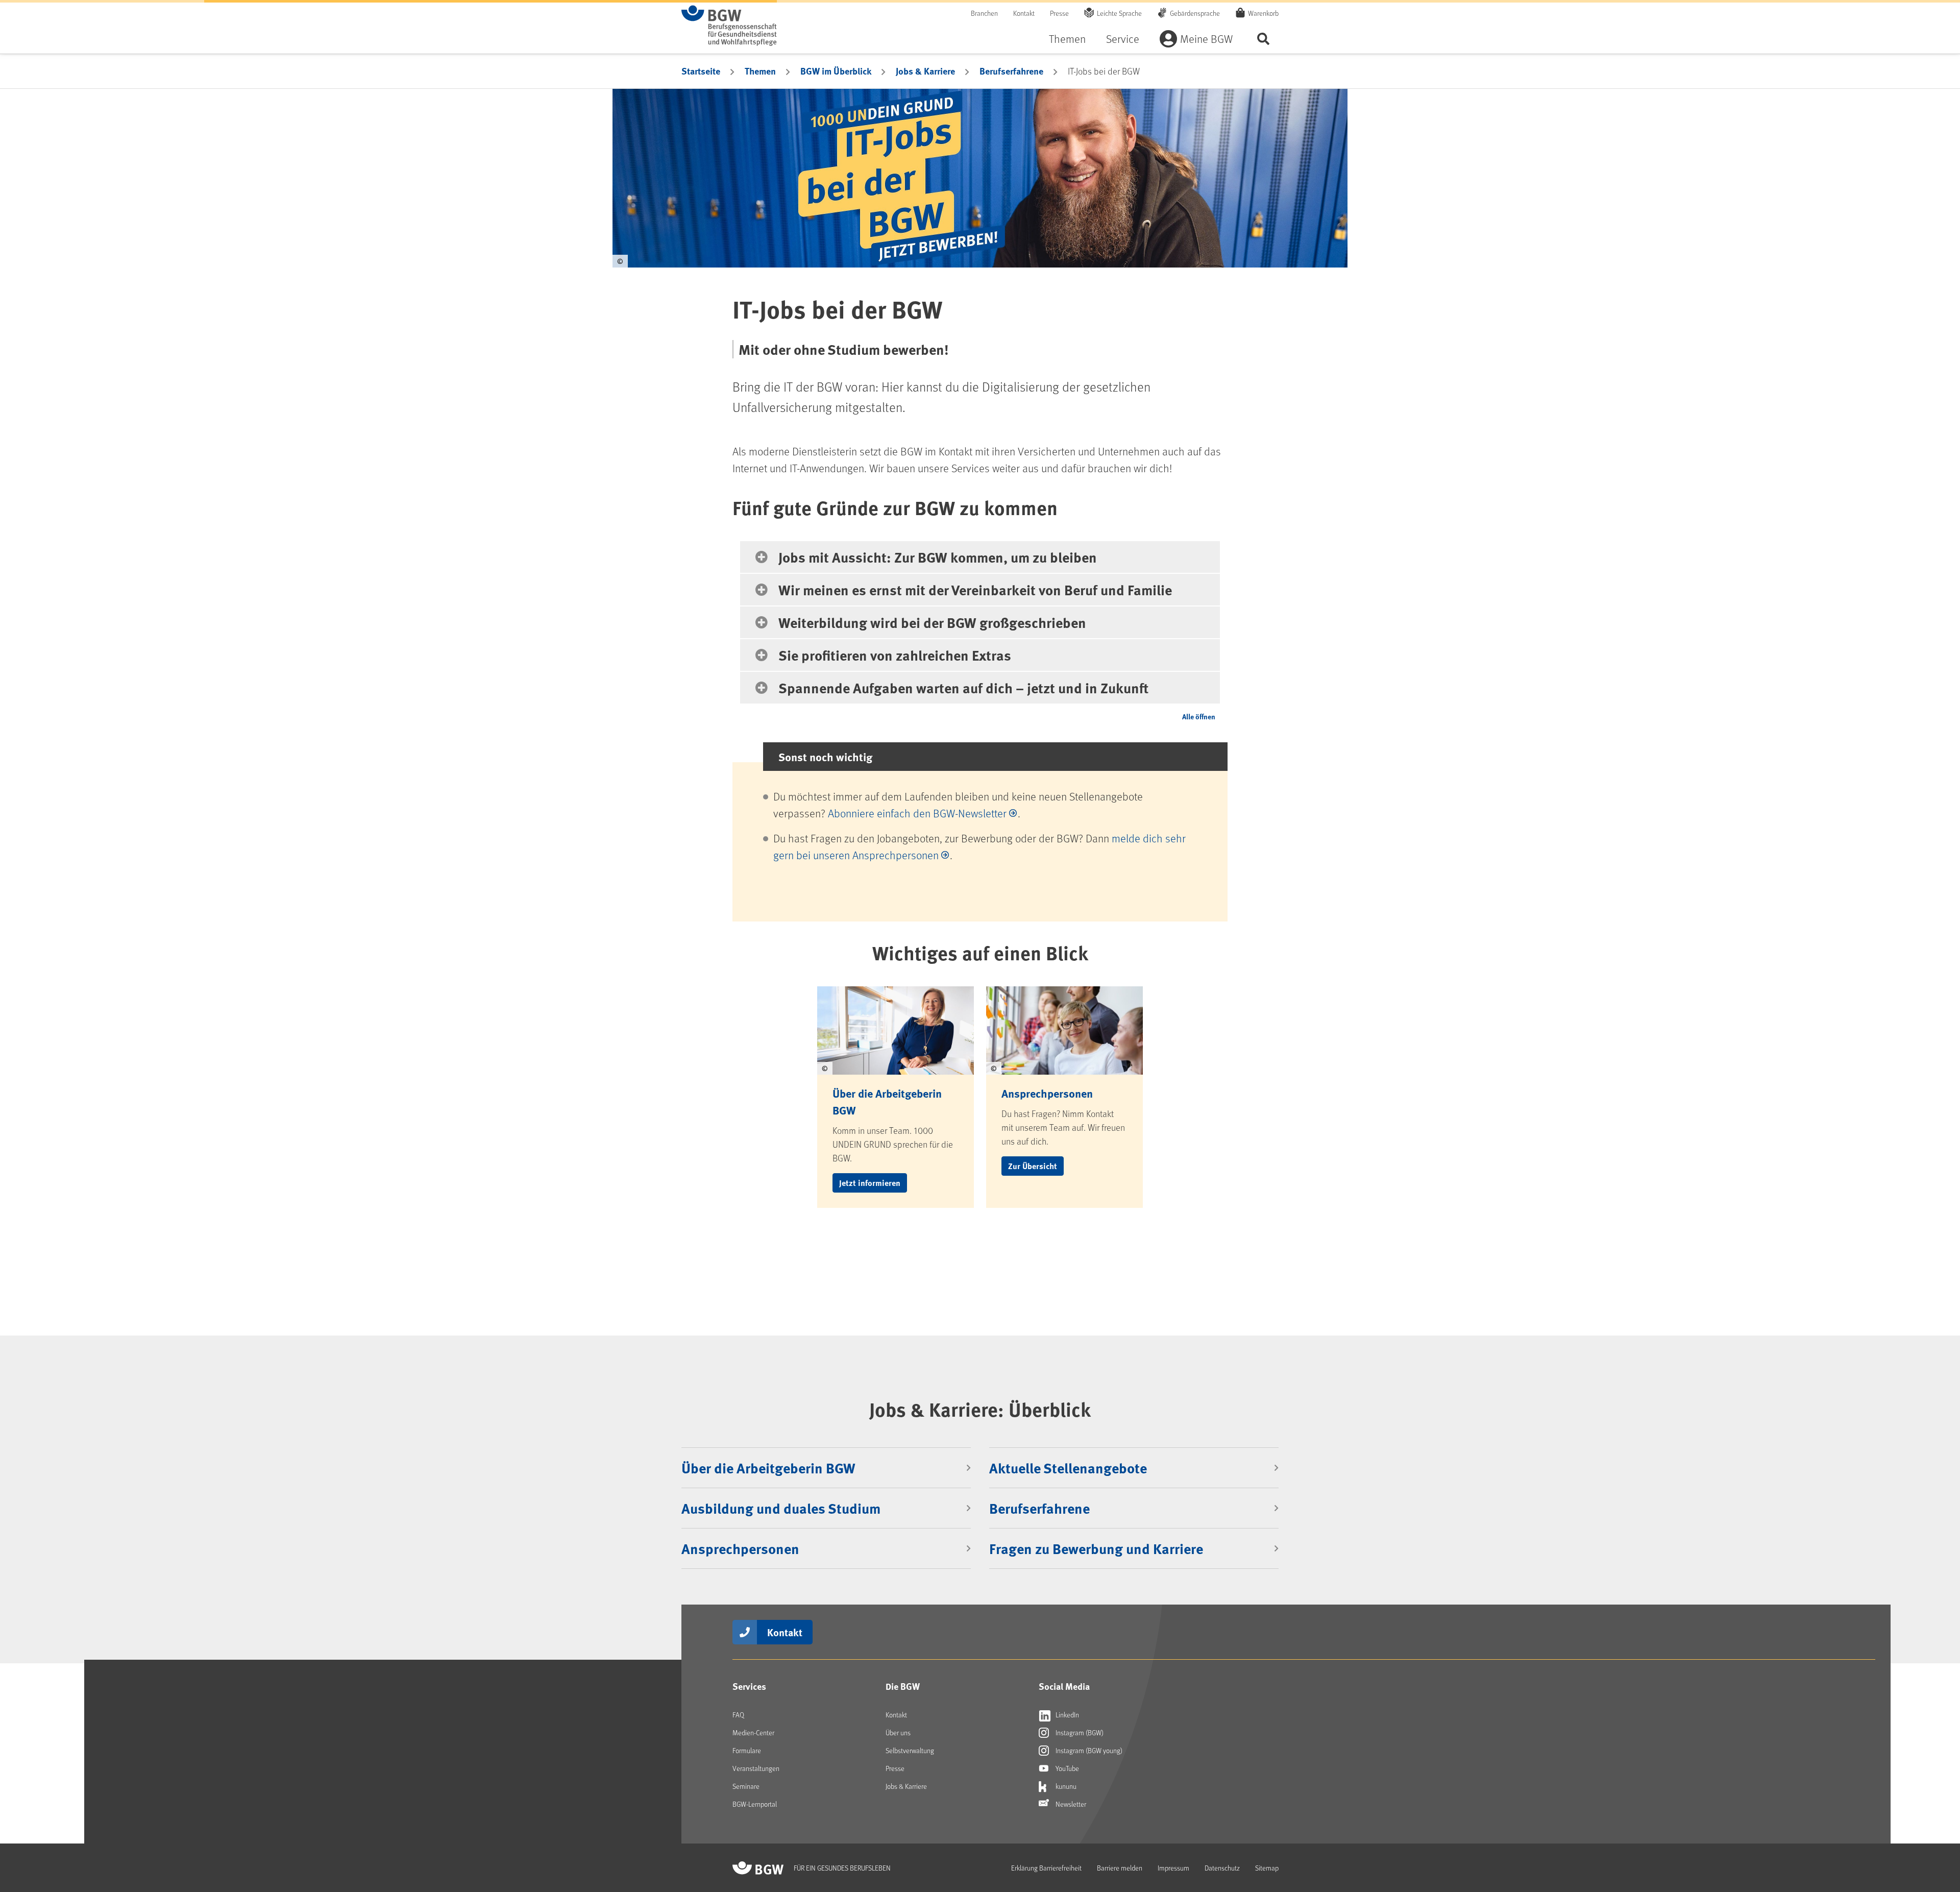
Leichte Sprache (1119, 13)
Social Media (1064, 1686)
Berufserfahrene (1011, 71)
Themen (1067, 39)
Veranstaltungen (756, 1768)
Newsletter (1070, 1804)
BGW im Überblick (836, 71)
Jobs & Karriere (925, 71)
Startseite (701, 71)
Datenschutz (1222, 1868)
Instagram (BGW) (1079, 1732)
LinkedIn (1067, 1715)
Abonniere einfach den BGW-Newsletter (917, 813)
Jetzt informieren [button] (870, 1183)
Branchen (984, 13)
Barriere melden (1120, 1868)
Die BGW (903, 1686)
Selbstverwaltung (910, 1750)
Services (749, 1686)
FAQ (738, 1715)
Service (1123, 39)
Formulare (747, 1750)
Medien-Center (753, 1732)
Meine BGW (1206, 39)
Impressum (1173, 1868)
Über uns (898, 1732)
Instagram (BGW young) (1088, 1750)
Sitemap (1267, 1868)
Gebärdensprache (1195, 13)
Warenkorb (1263, 13)
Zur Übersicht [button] (1033, 1166)
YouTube (1067, 1768)
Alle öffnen (1199, 716)
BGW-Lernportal (755, 1804)
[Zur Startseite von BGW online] (729, 26)
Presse (1059, 13)
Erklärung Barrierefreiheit (1046, 1868)
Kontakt (1024, 13)
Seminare (746, 1786)
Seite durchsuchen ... (1263, 39)
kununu (1065, 1786)
